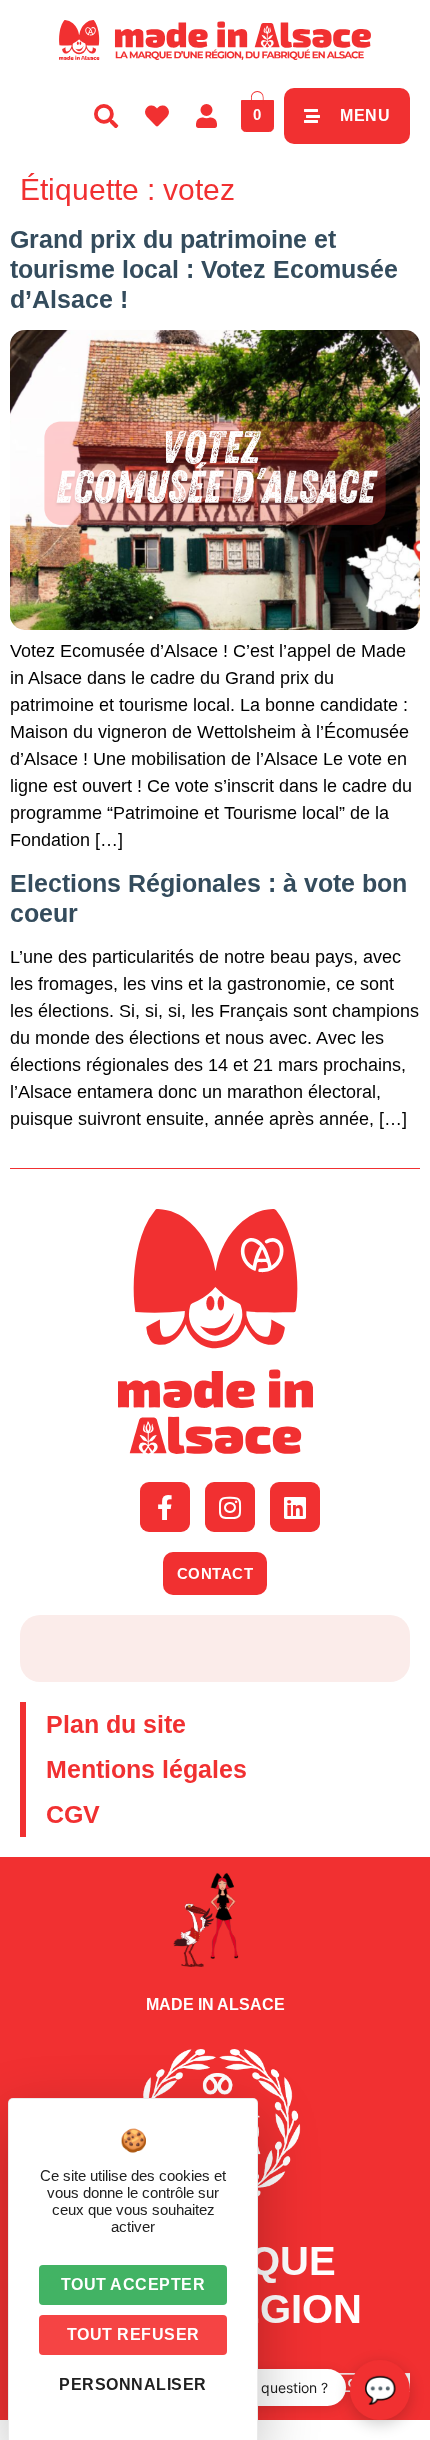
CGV (73, 1814)
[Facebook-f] (165, 1507)
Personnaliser (133, 2384)
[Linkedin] (295, 1507)
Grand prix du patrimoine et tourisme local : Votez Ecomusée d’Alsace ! (204, 269)
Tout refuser (133, 2334)
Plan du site (116, 1724)
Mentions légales (146, 1769)
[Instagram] (230, 1507)
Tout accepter (133, 2284)
